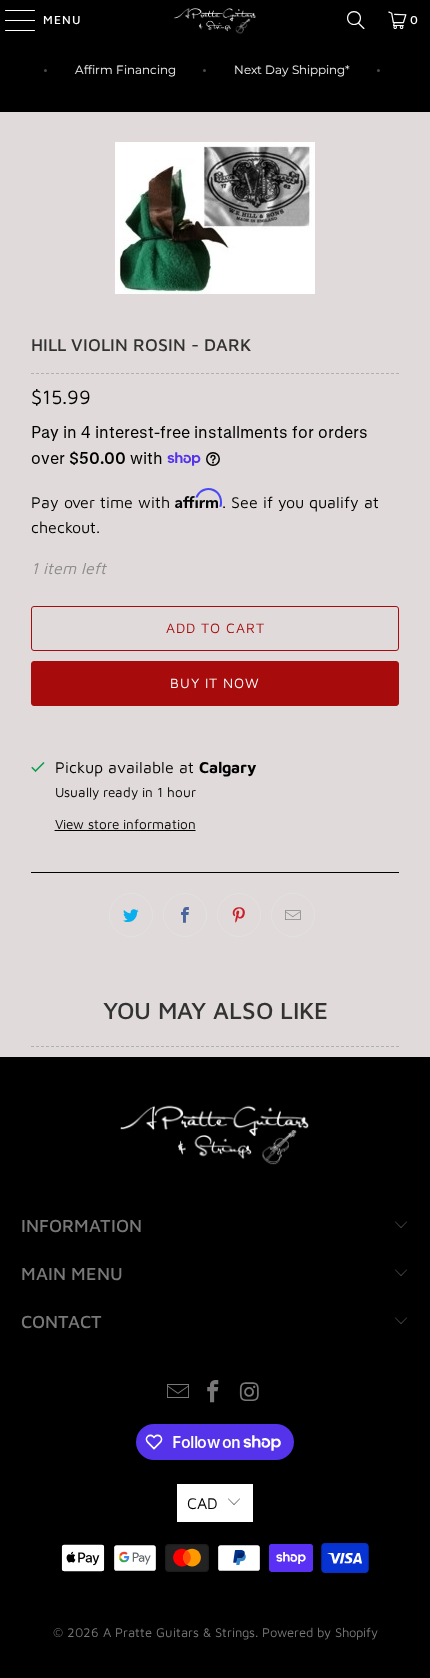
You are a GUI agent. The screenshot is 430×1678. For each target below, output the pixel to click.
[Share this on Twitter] (131, 915)
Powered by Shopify (320, 1632)
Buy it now (215, 682)
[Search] (356, 20)
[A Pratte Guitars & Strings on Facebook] (214, 1393)
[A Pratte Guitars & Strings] (215, 20)
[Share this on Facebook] (185, 915)
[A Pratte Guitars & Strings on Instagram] (250, 1393)
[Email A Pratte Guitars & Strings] (178, 1393)
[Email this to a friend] (293, 915)
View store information (125, 824)
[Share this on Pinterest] (239, 915)
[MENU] (10, 20)
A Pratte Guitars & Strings (179, 1632)
